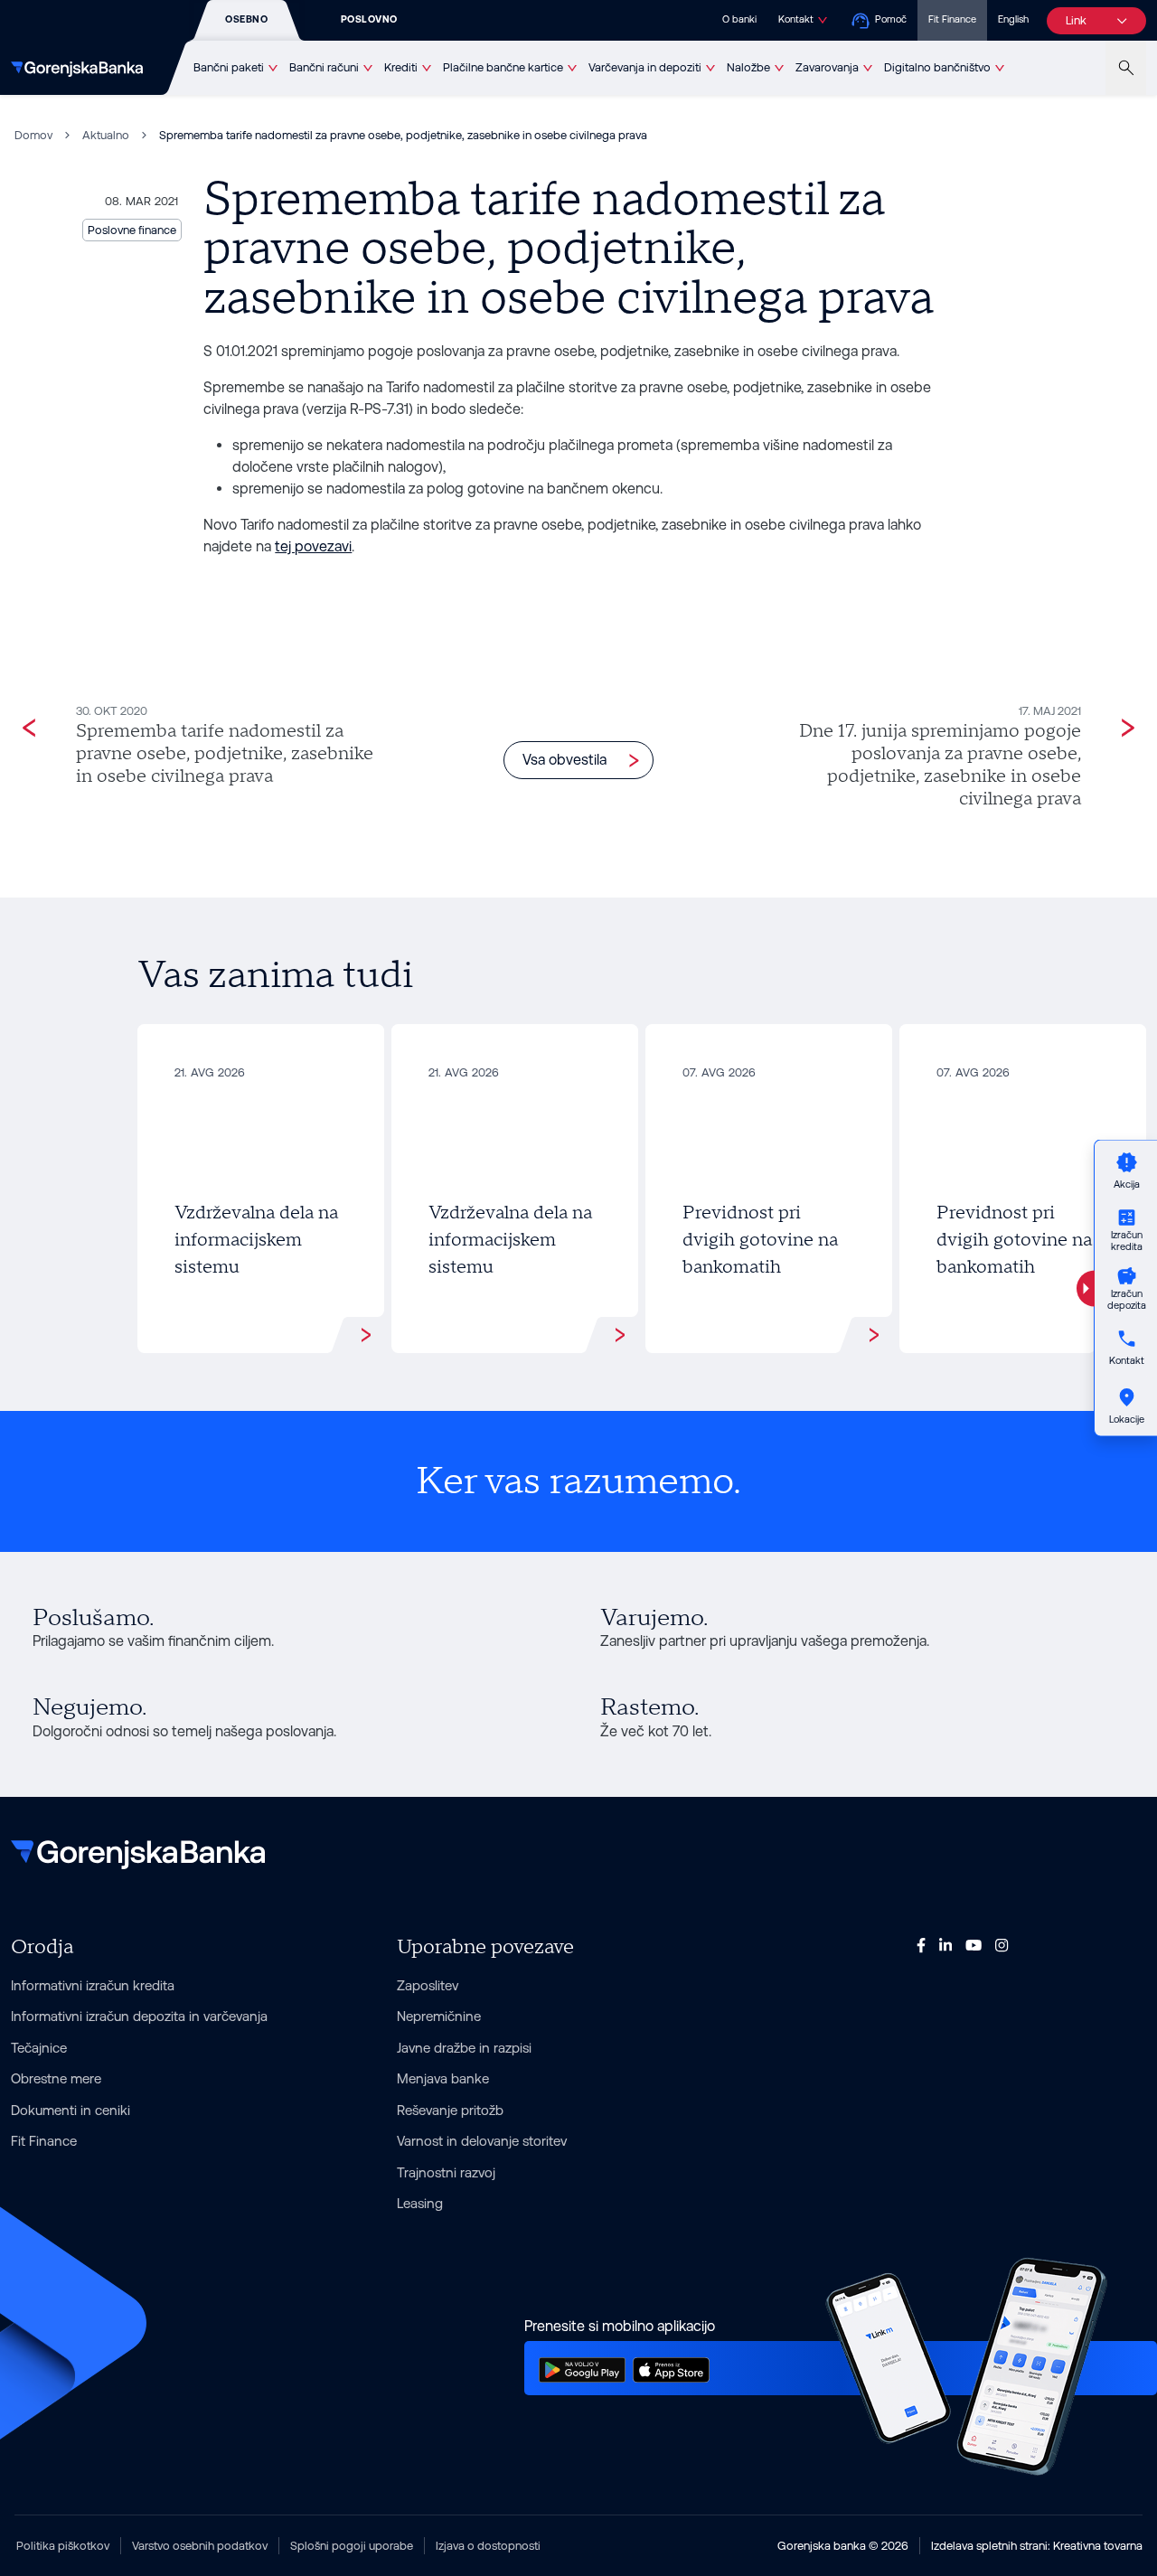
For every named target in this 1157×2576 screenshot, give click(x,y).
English (1013, 19)
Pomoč (891, 19)
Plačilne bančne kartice (503, 67)
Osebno (246, 19)
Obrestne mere (56, 2078)
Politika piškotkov (63, 2546)
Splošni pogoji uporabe (352, 2546)
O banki (739, 19)
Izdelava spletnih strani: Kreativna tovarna (1037, 2546)
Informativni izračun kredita (93, 1985)
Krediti (401, 67)
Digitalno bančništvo (937, 67)
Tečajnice (39, 2048)
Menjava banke (443, 2078)
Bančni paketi (229, 67)
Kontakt (796, 19)
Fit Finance (952, 19)
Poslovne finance (132, 230)
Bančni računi (324, 67)
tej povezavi (313, 546)
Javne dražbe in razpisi (464, 2048)
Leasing (420, 2203)
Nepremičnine (439, 2016)
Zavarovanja (827, 67)
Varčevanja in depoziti (645, 67)
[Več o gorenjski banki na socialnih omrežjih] (921, 1945)
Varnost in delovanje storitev (482, 2141)
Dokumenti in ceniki (71, 2110)
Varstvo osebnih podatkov (200, 2546)
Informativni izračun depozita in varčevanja (139, 2016)
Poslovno (369, 19)
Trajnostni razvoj (446, 2172)
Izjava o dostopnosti (488, 2546)
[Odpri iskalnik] (1126, 68)
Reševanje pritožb (450, 2110)
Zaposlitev (428, 1985)
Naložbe (748, 67)
